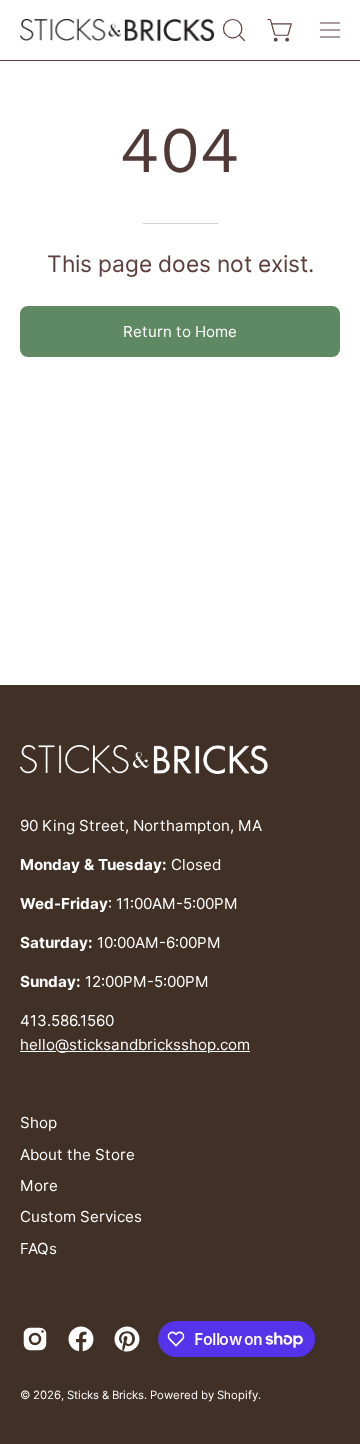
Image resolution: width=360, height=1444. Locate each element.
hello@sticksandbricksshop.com (135, 1044)
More (39, 1185)
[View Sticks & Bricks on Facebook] (81, 1339)
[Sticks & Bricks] (118, 30)
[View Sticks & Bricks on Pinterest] (127, 1339)
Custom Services (81, 1216)
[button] (232, 30)
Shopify (237, 1395)
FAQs (38, 1248)
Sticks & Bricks (105, 1395)
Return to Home (180, 331)
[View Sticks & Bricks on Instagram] (35, 1339)
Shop (38, 1122)
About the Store (77, 1154)
